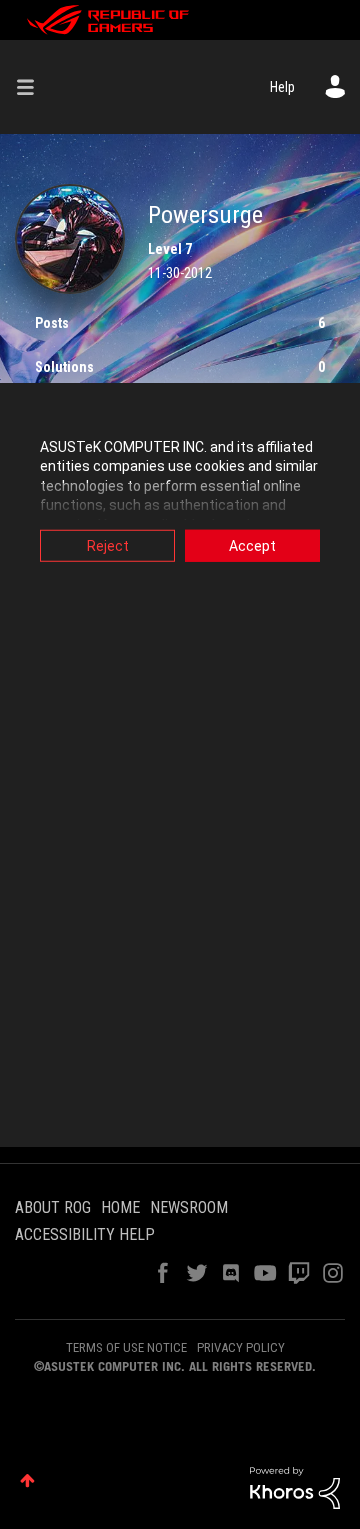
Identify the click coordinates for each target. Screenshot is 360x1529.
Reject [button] (108, 545)
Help (282, 87)
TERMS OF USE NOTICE (126, 1347)
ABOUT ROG (53, 1207)
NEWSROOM (189, 1207)
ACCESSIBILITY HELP (85, 1234)
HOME (120, 1207)
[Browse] (33, 87)
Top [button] (27, 1480)
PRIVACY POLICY (241, 1347)
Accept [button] (252, 545)
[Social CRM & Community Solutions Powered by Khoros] (295, 1487)
